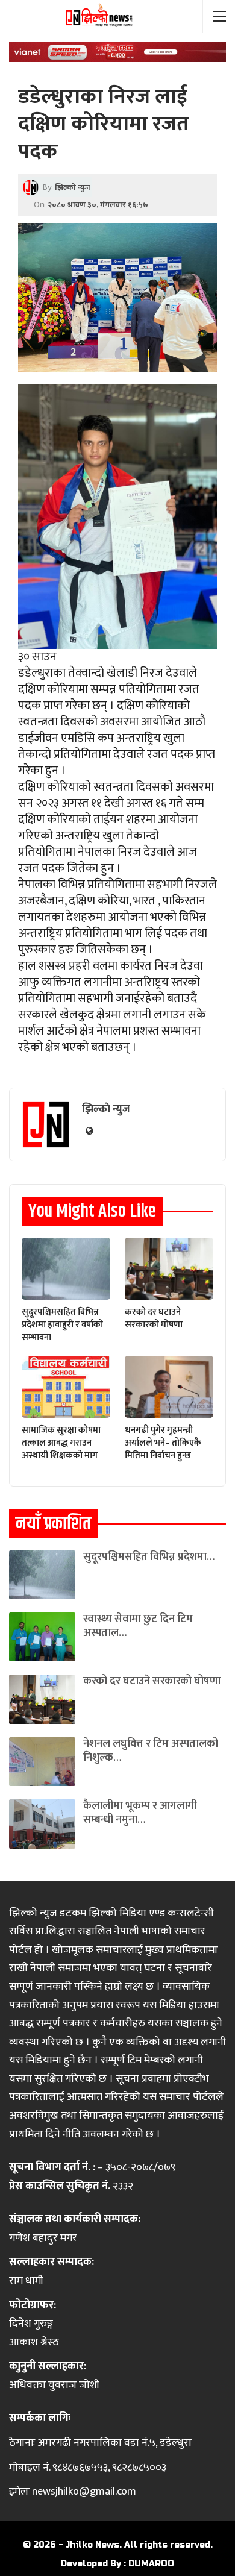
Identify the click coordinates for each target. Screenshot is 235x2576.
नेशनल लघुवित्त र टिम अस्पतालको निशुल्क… (151, 1751)
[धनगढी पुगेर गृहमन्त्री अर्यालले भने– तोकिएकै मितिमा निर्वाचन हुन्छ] (169, 1387)
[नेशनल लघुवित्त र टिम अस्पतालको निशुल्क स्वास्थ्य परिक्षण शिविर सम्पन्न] (42, 1762)
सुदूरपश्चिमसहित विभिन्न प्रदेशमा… (149, 1557)
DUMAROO (151, 2564)
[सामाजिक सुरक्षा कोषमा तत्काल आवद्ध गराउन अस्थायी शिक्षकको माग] (66, 1387)
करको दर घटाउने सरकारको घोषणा (152, 1681)
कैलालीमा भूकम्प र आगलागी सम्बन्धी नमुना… (140, 1813)
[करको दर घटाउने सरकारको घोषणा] (169, 1269)
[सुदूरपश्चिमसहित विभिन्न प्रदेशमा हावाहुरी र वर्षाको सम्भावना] (66, 1269)
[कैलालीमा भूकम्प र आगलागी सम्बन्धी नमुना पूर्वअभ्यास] (42, 1824)
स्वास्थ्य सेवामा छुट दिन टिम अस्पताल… (138, 1626)
